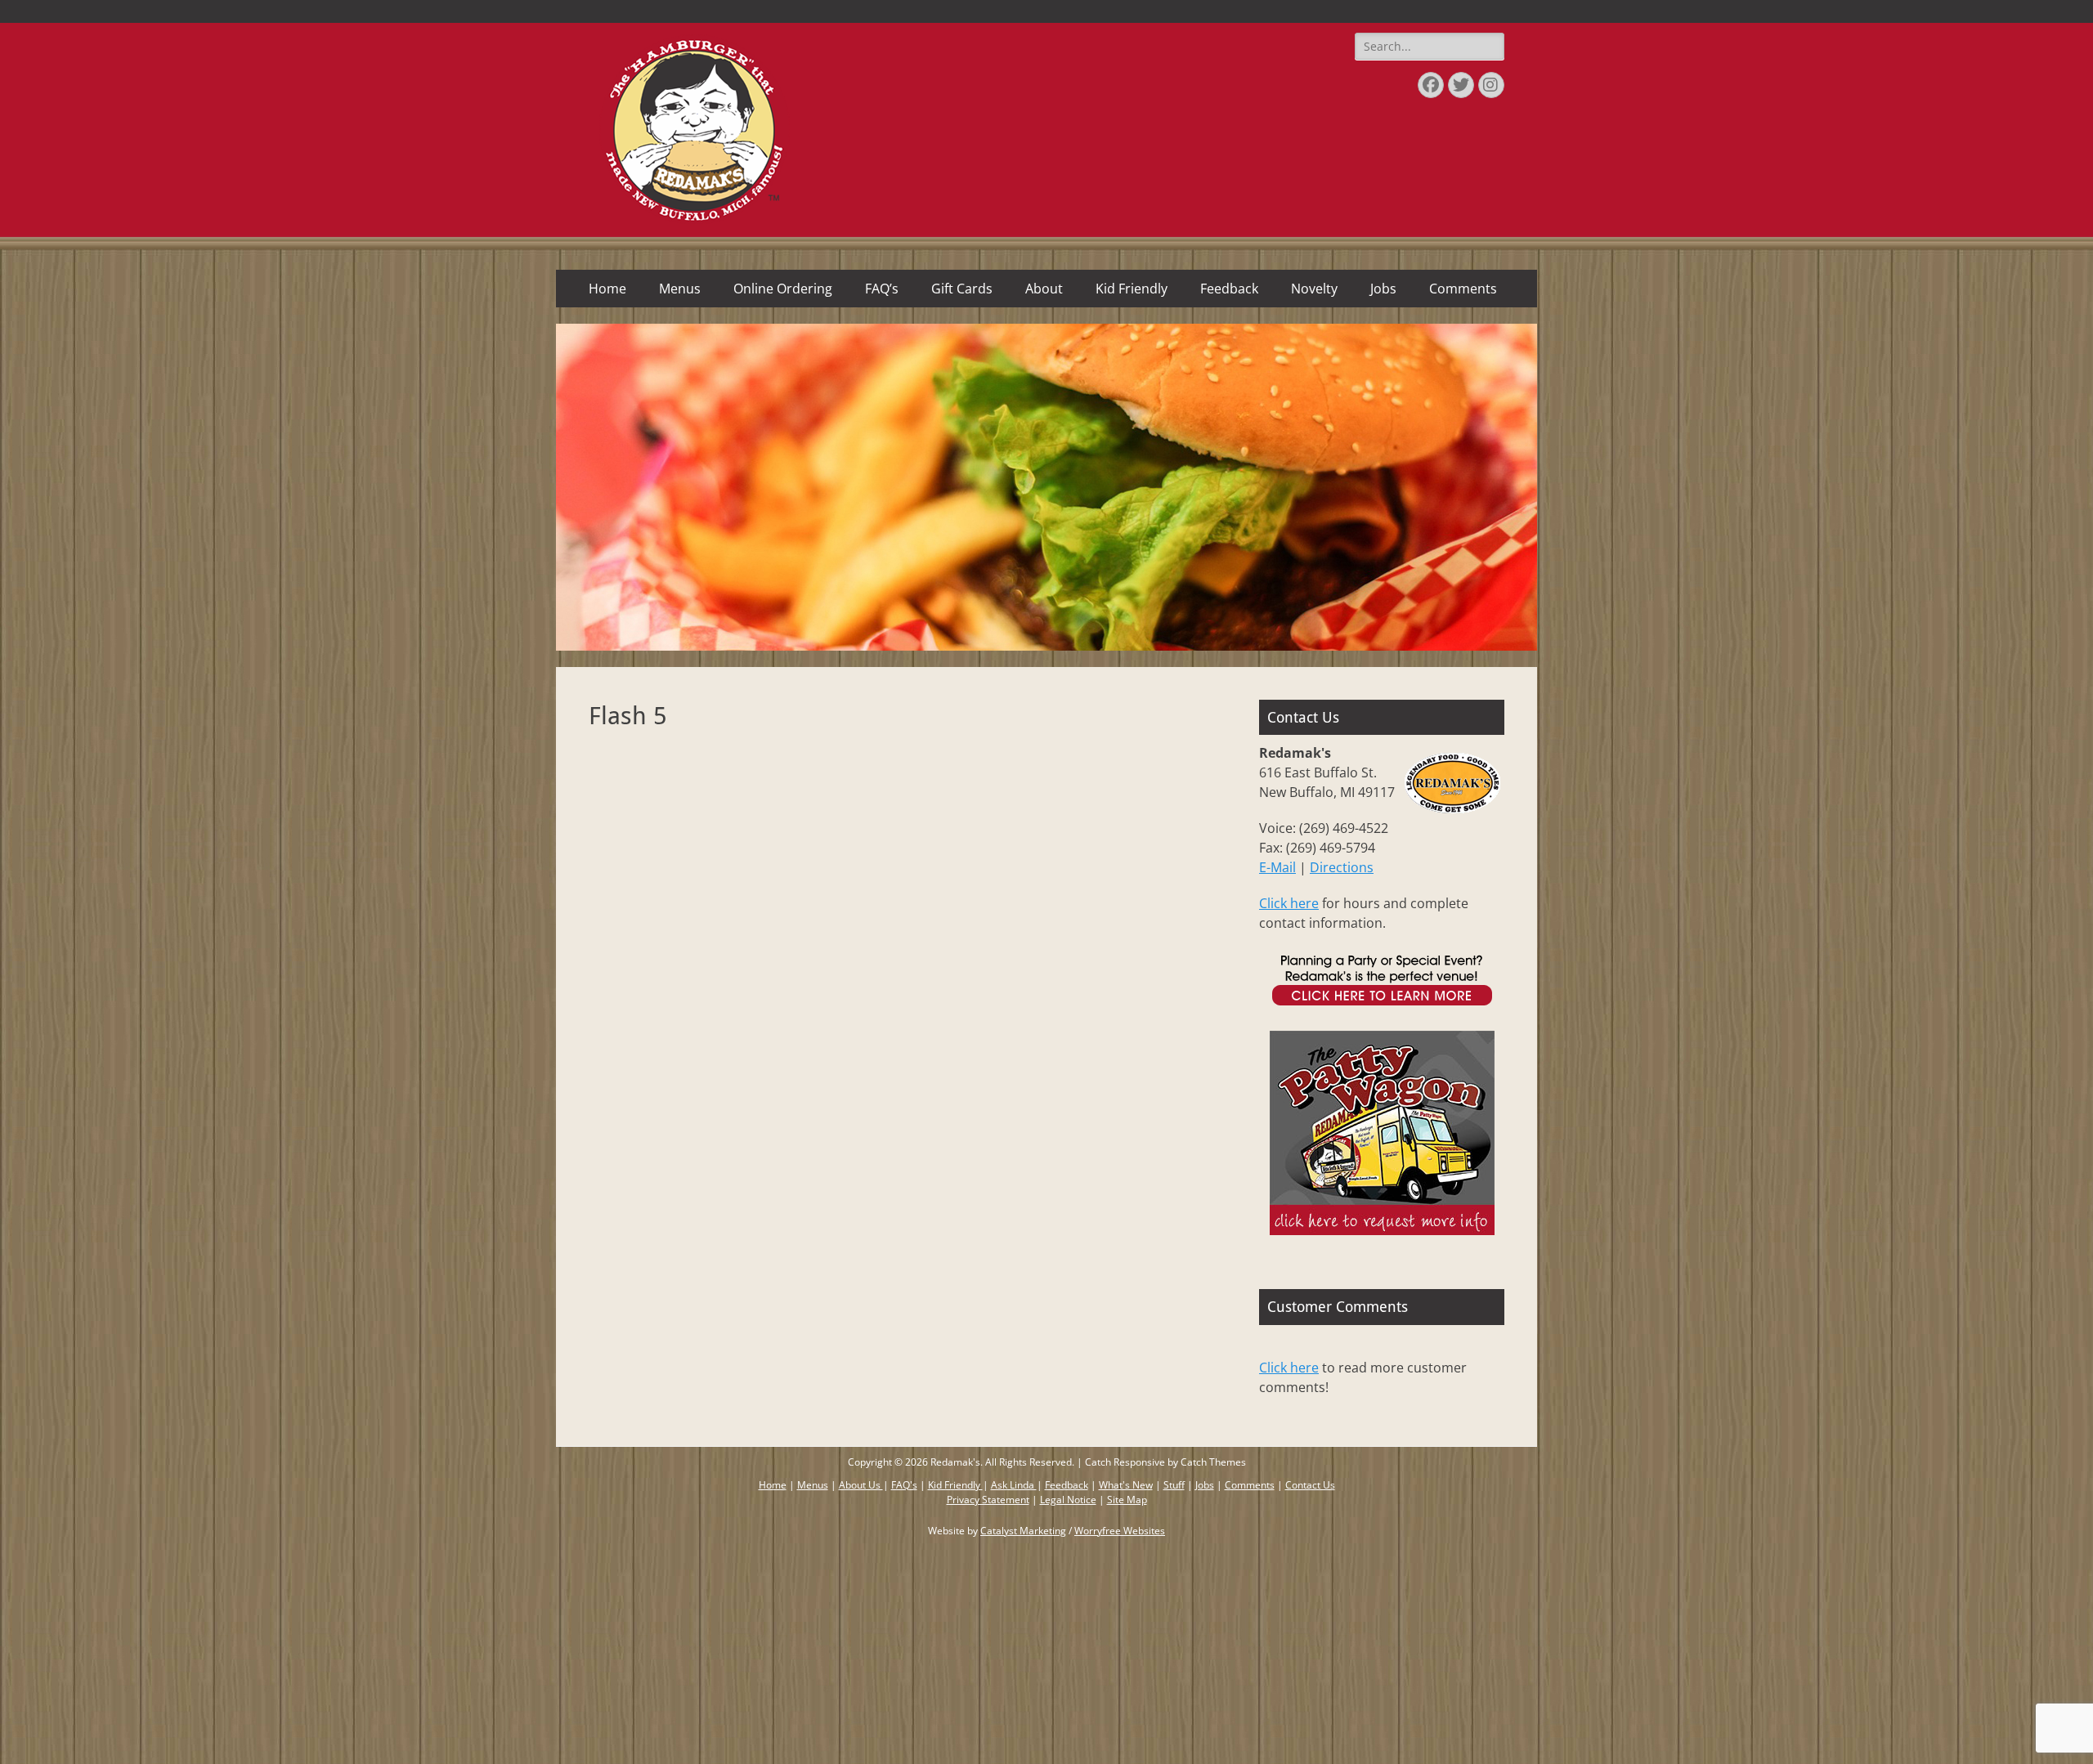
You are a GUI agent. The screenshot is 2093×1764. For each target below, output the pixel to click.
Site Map (1127, 1500)
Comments (1463, 289)
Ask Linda (1014, 1485)
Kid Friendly (1132, 289)
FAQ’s (882, 289)
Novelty (1314, 289)
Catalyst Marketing (1023, 1531)
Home (607, 289)
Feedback (1229, 289)
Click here (1289, 903)
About (1044, 289)
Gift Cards (962, 289)
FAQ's (904, 1485)
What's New (1126, 1485)
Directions (1342, 867)
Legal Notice (1068, 1500)
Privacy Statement (988, 1500)
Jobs (1383, 289)
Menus (680, 289)
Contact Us (1310, 1485)
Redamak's (955, 1462)
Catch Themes (1213, 1462)
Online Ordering (783, 289)
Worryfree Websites (1120, 1531)
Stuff (1174, 1485)
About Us (861, 1485)
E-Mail (1277, 867)
